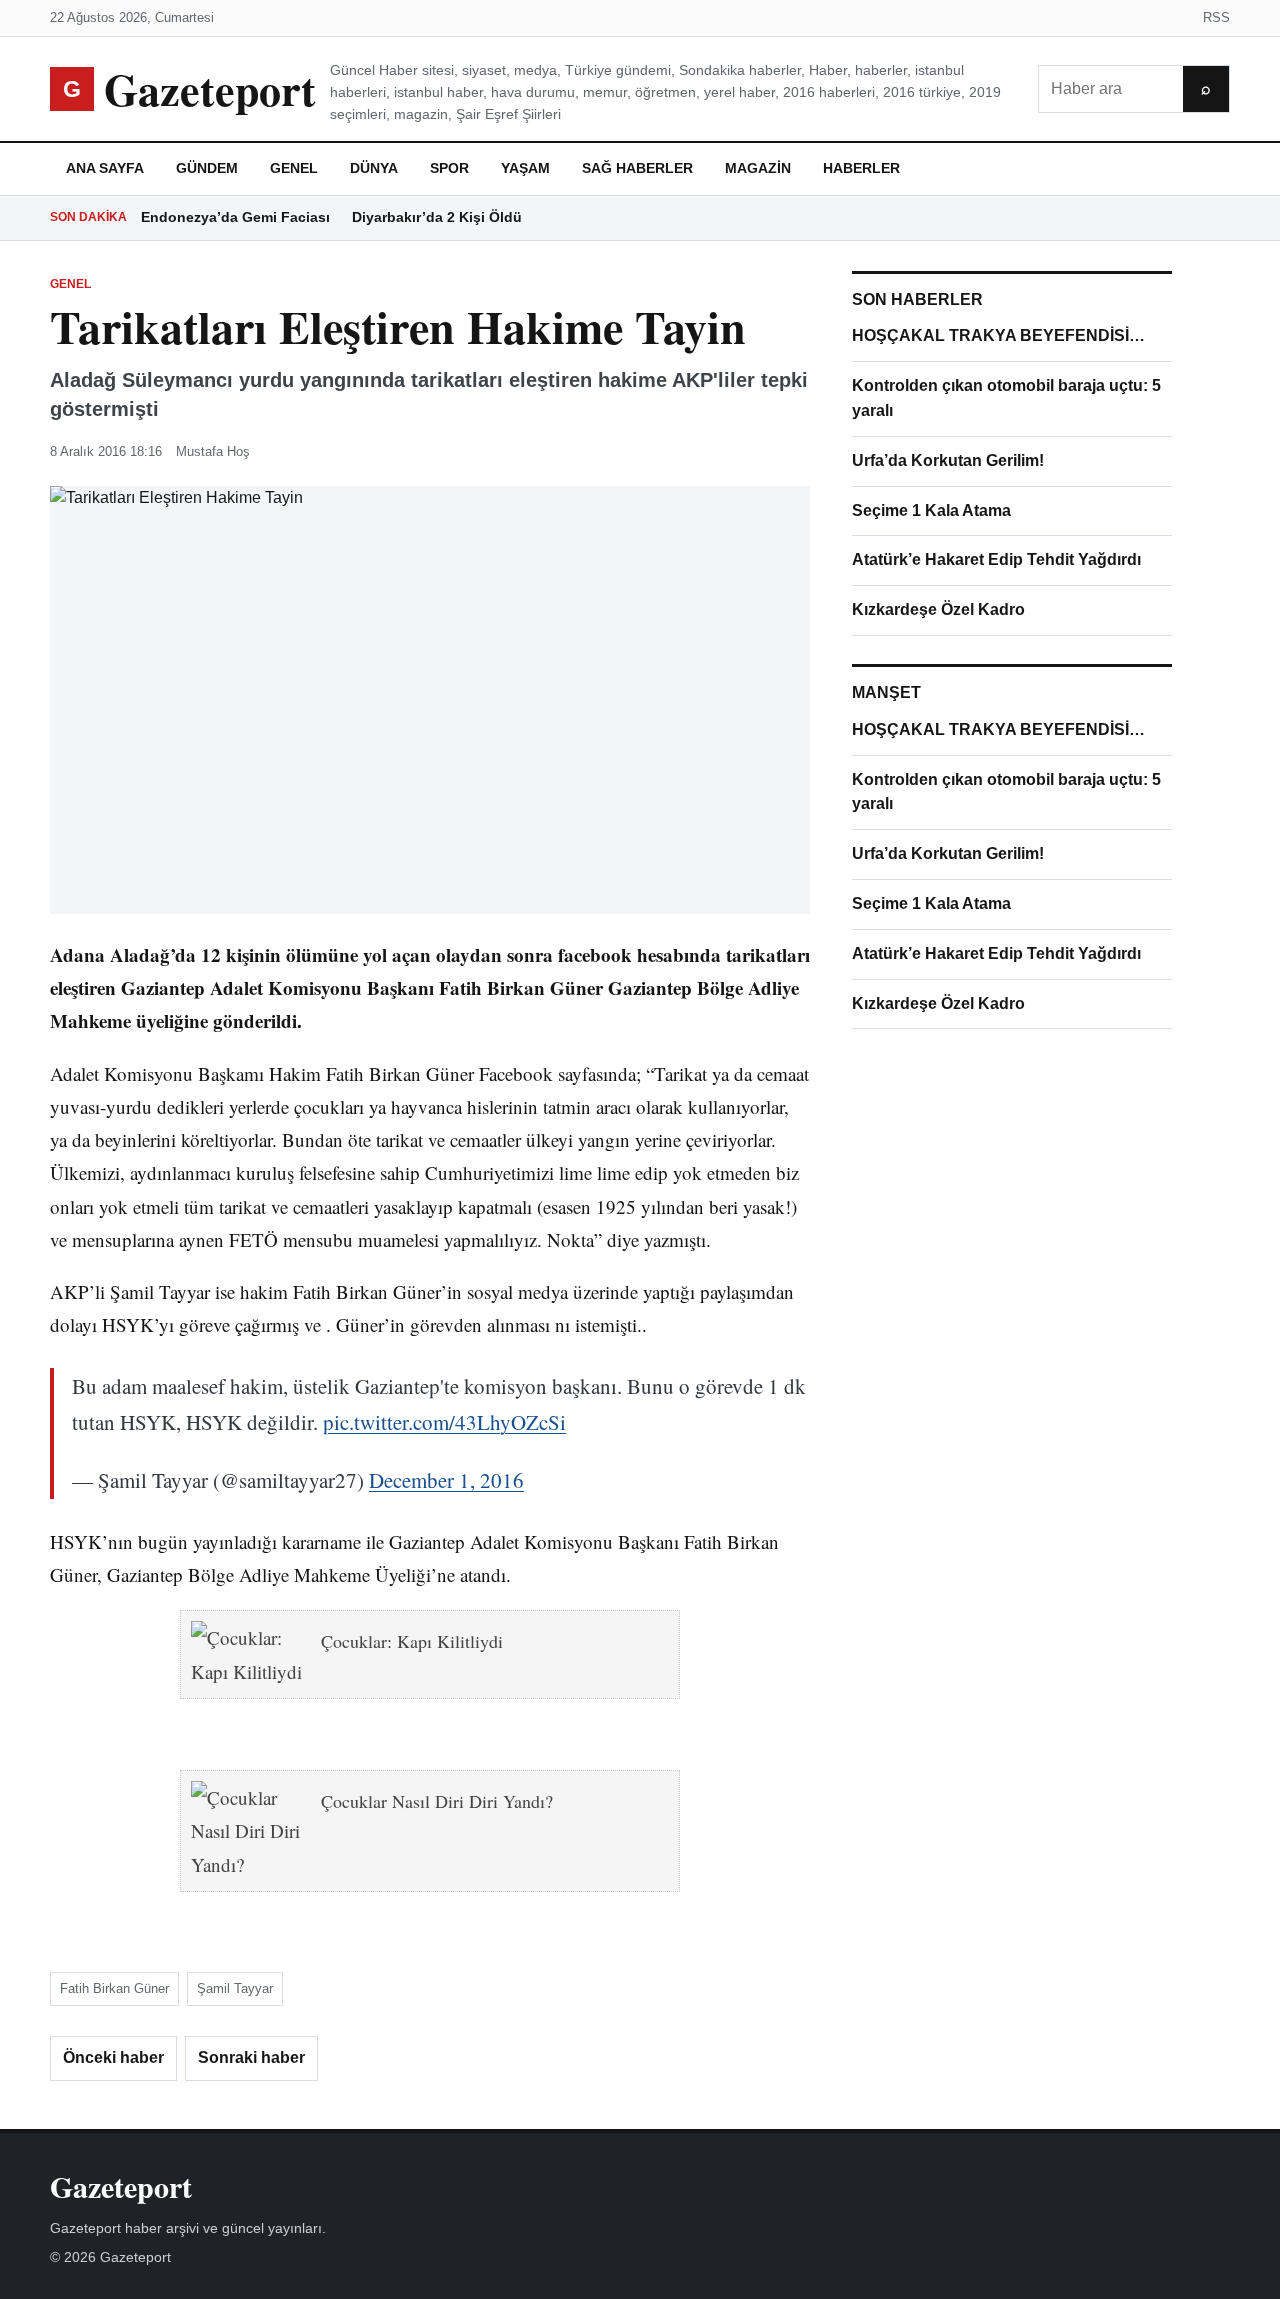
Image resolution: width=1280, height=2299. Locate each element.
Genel (294, 168)
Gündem (207, 168)
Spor (449, 168)
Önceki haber (113, 2057)
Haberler (861, 168)
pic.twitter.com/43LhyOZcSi (444, 1422)
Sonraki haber (251, 2057)
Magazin (758, 168)
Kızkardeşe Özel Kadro (938, 609)
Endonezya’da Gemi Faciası (235, 217)
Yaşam (525, 168)
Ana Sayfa (105, 168)
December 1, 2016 (446, 1480)
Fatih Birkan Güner (114, 1988)
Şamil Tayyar (235, 1988)
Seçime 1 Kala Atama (931, 510)
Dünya (374, 168)
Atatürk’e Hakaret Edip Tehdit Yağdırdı (996, 559)
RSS (1216, 17)
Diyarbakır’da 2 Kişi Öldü (437, 217)
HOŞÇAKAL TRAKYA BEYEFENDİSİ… (998, 335)
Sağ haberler (637, 168)
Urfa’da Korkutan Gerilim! (948, 460)
